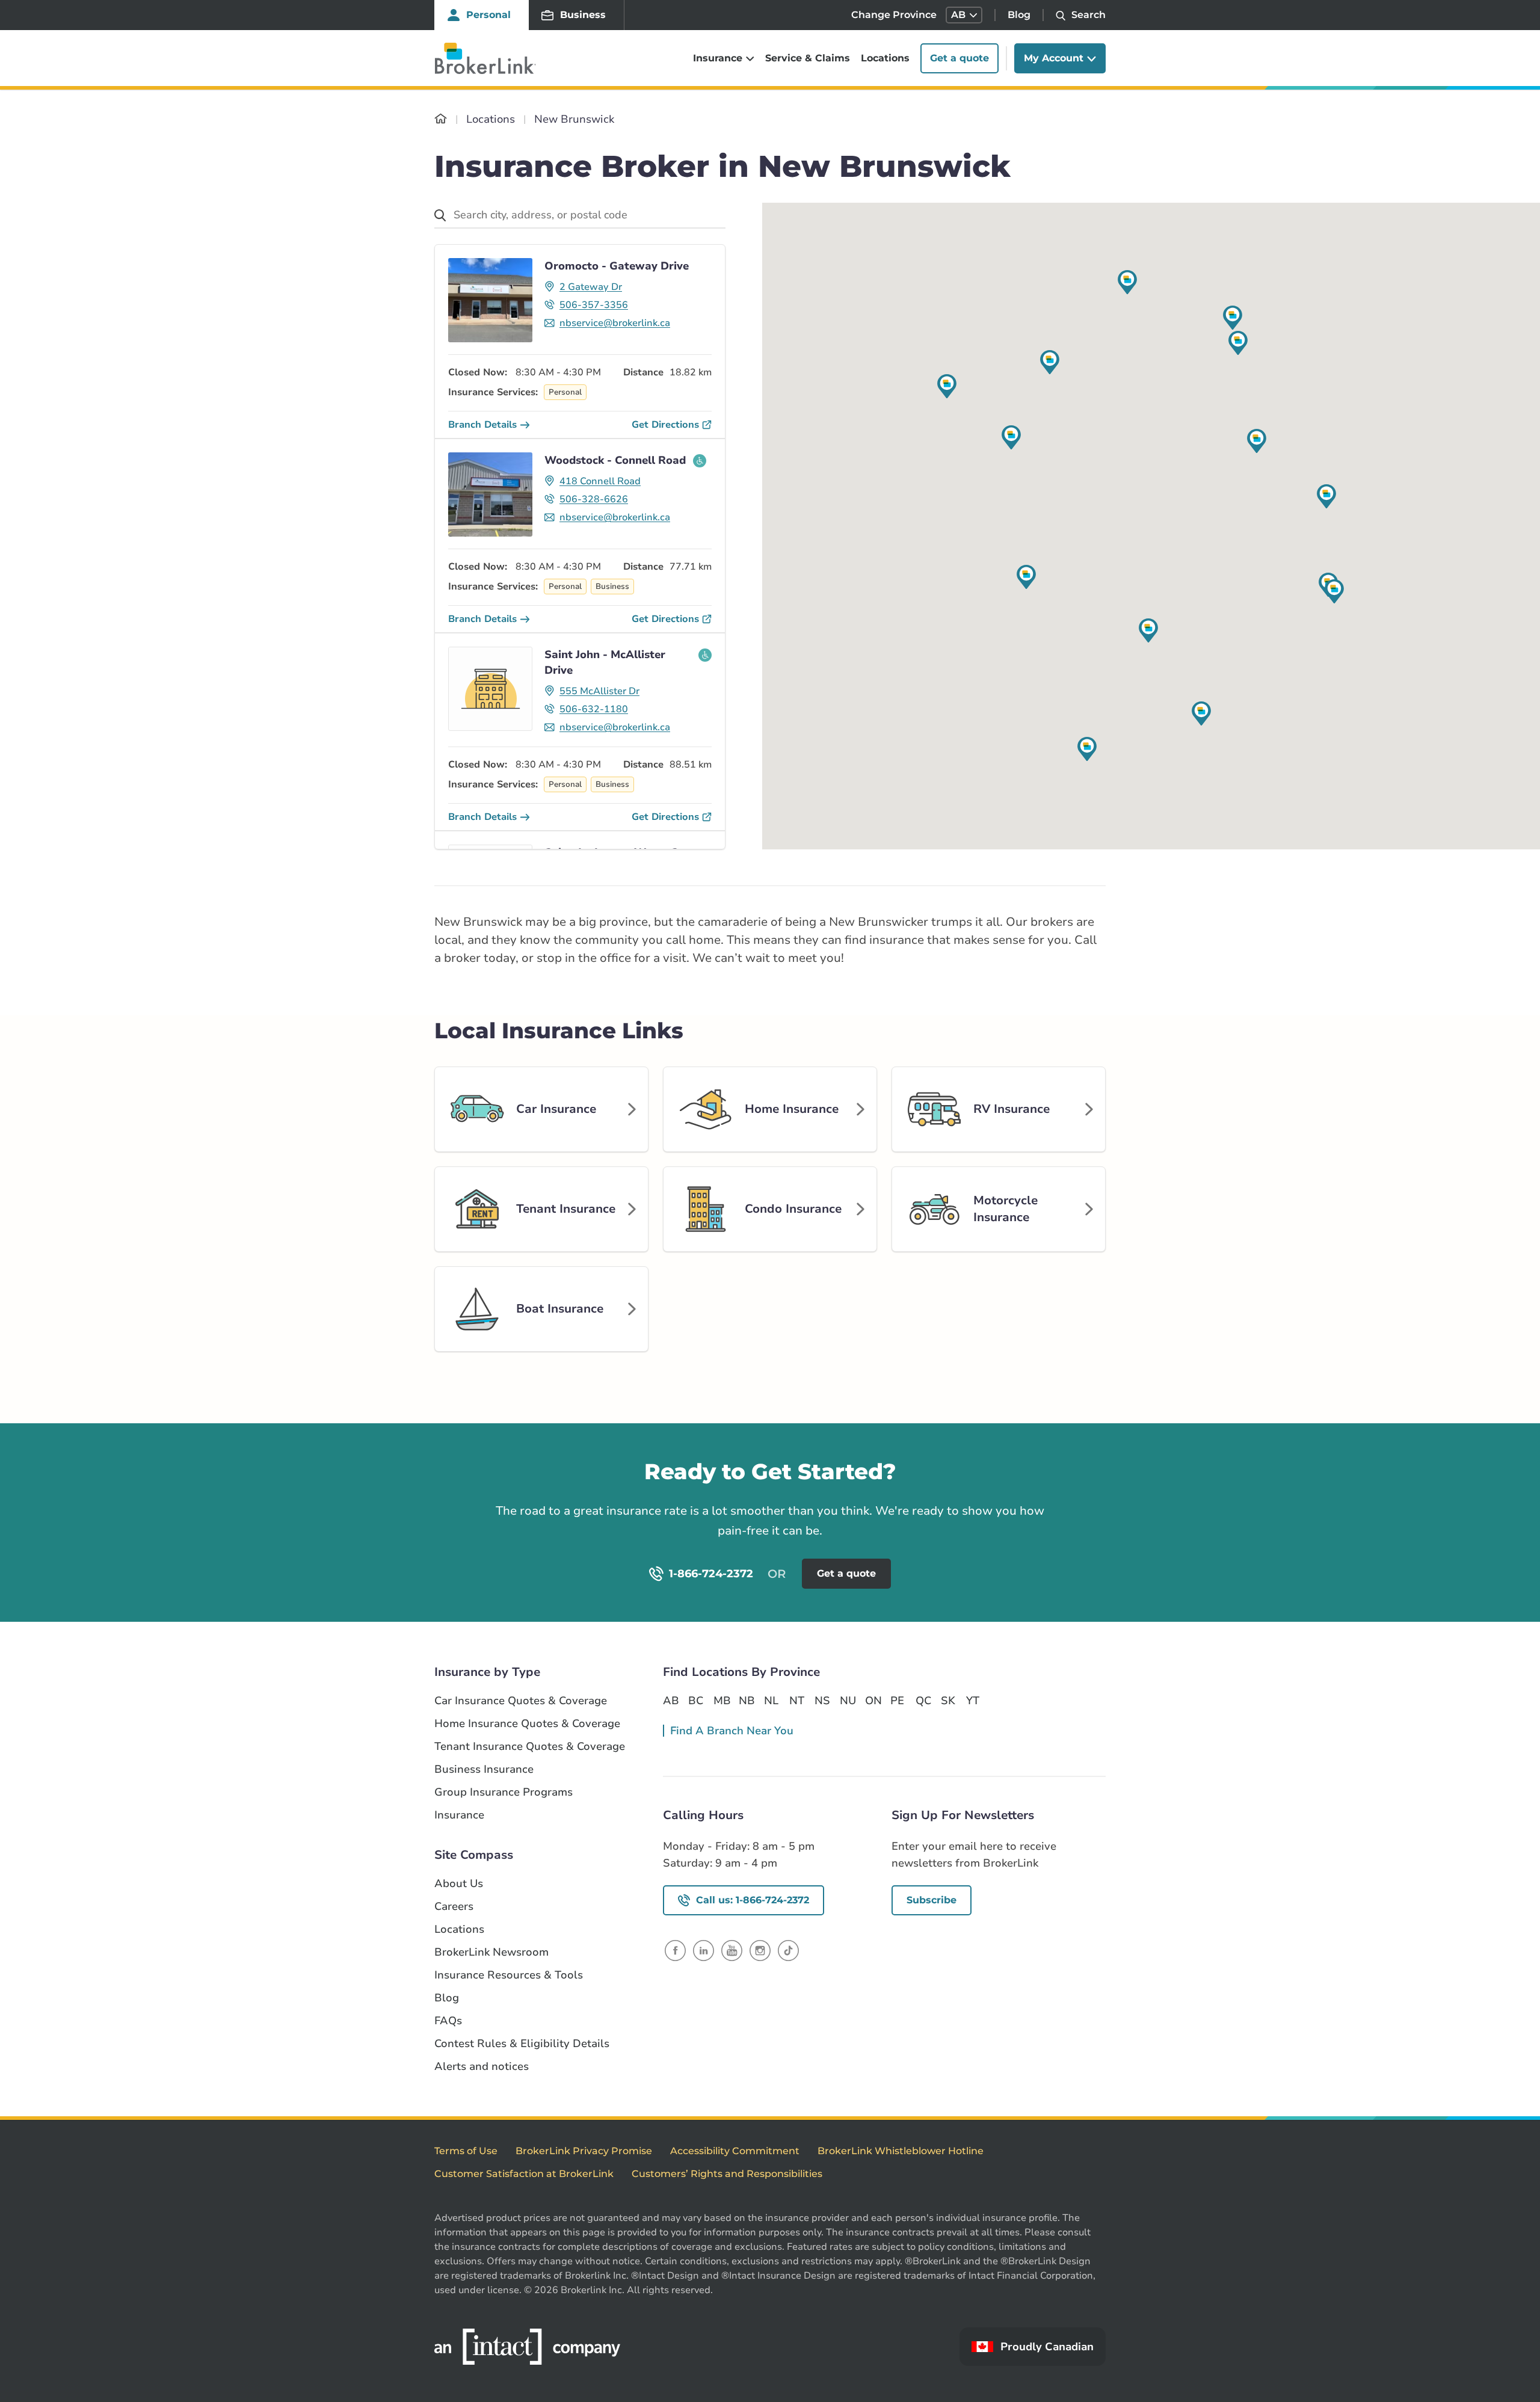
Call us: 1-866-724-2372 (753, 1900)
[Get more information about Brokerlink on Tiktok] (788, 1950)
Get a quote (959, 58)
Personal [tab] (488, 15)
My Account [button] (1054, 58)
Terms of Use (466, 2151)
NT (797, 1701)
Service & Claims (808, 58)
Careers (454, 1907)
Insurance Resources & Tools (509, 1975)
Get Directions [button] (665, 425)
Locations (885, 58)
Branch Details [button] (482, 425)
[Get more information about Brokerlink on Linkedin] (704, 1950)
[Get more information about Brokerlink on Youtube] (732, 1950)
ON (873, 1701)
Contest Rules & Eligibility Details (522, 2044)
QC (923, 1701)
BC (696, 1701)
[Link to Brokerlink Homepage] (441, 119)
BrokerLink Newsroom (491, 1952)
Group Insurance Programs (504, 1792)
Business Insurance (484, 1769)
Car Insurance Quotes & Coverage (521, 1701)
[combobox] (580, 216)
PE (897, 1701)
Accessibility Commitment (735, 2151)
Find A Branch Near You (732, 1731)
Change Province (894, 15)
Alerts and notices (482, 2067)
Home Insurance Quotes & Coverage (527, 1724)
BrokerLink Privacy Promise (584, 2151)
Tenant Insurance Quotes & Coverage (530, 1747)
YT (973, 1701)
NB (747, 1701)
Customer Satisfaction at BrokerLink (524, 2174)
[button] (964, 15)
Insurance (459, 1815)
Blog (1019, 15)
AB (671, 1701)
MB (721, 1701)
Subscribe (932, 1900)
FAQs (448, 2021)
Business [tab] (583, 15)
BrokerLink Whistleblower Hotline (901, 2151)
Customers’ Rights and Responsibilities (727, 2174)
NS (822, 1701)
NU (848, 1701)
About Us (459, 1884)
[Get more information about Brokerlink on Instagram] (760, 1950)
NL (771, 1701)
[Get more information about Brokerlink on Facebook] (675, 1950)
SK (948, 1701)
